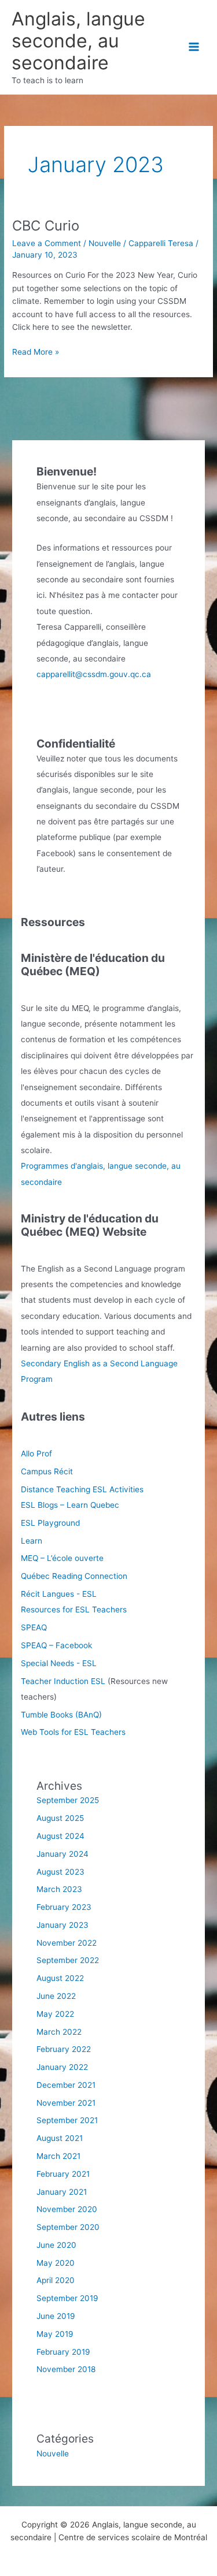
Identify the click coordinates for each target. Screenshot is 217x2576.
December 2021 (66, 2085)
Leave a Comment (47, 243)
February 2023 (64, 1907)
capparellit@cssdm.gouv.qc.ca (94, 674)
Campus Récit (47, 1471)
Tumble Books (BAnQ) (61, 1715)
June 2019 (56, 2316)
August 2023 (60, 1872)
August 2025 (60, 1818)
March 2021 (58, 2156)
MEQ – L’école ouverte (62, 1558)
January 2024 (62, 1854)
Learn (32, 1541)
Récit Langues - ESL (59, 1594)
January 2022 (62, 2067)
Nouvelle (105, 243)
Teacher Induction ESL (63, 1681)
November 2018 (66, 2369)
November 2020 (67, 2209)
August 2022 (60, 1978)
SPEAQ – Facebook (56, 1645)
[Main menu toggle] (194, 47)
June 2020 (56, 2245)
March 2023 (59, 1889)
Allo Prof (36, 1454)
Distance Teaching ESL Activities (82, 1489)
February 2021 (63, 2174)
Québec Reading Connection (74, 1576)
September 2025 (68, 1800)
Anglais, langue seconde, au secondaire (78, 41)
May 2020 (56, 2263)
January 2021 (62, 2192)
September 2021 (67, 2120)
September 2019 (67, 2298)
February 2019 (63, 2352)
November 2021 (66, 2103)
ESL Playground (50, 1523)
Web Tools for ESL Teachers (73, 1732)
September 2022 (68, 1960)
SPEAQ (34, 1627)
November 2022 (67, 1943)
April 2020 (56, 2280)
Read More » (36, 353)
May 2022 (55, 2014)
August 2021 (60, 2138)
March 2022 (59, 2032)
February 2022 (64, 2049)
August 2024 (60, 1836)
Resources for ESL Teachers (74, 1609)
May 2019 (55, 2334)
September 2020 (68, 2227)
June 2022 (56, 1996)
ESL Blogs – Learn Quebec (70, 1505)
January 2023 (62, 1925)
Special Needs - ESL (59, 1663)
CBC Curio (46, 226)
